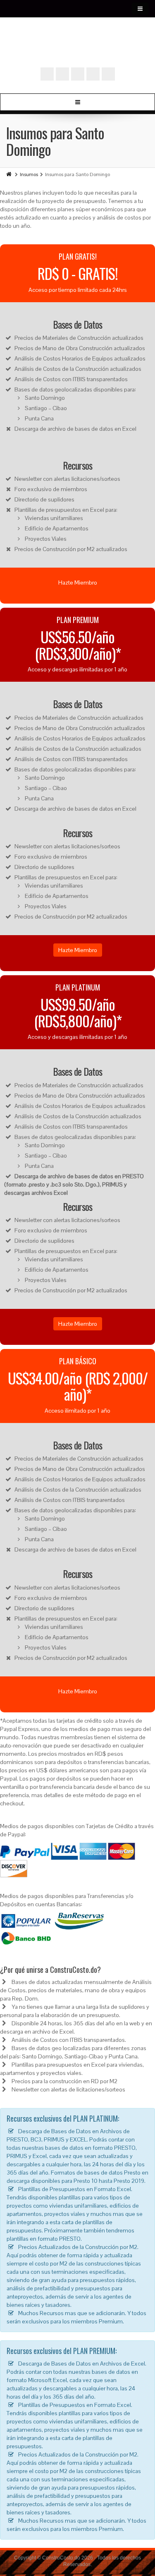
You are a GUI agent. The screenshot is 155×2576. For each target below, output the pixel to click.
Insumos (29, 174)
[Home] (10, 174)
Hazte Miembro (78, 583)
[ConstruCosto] (78, 50)
